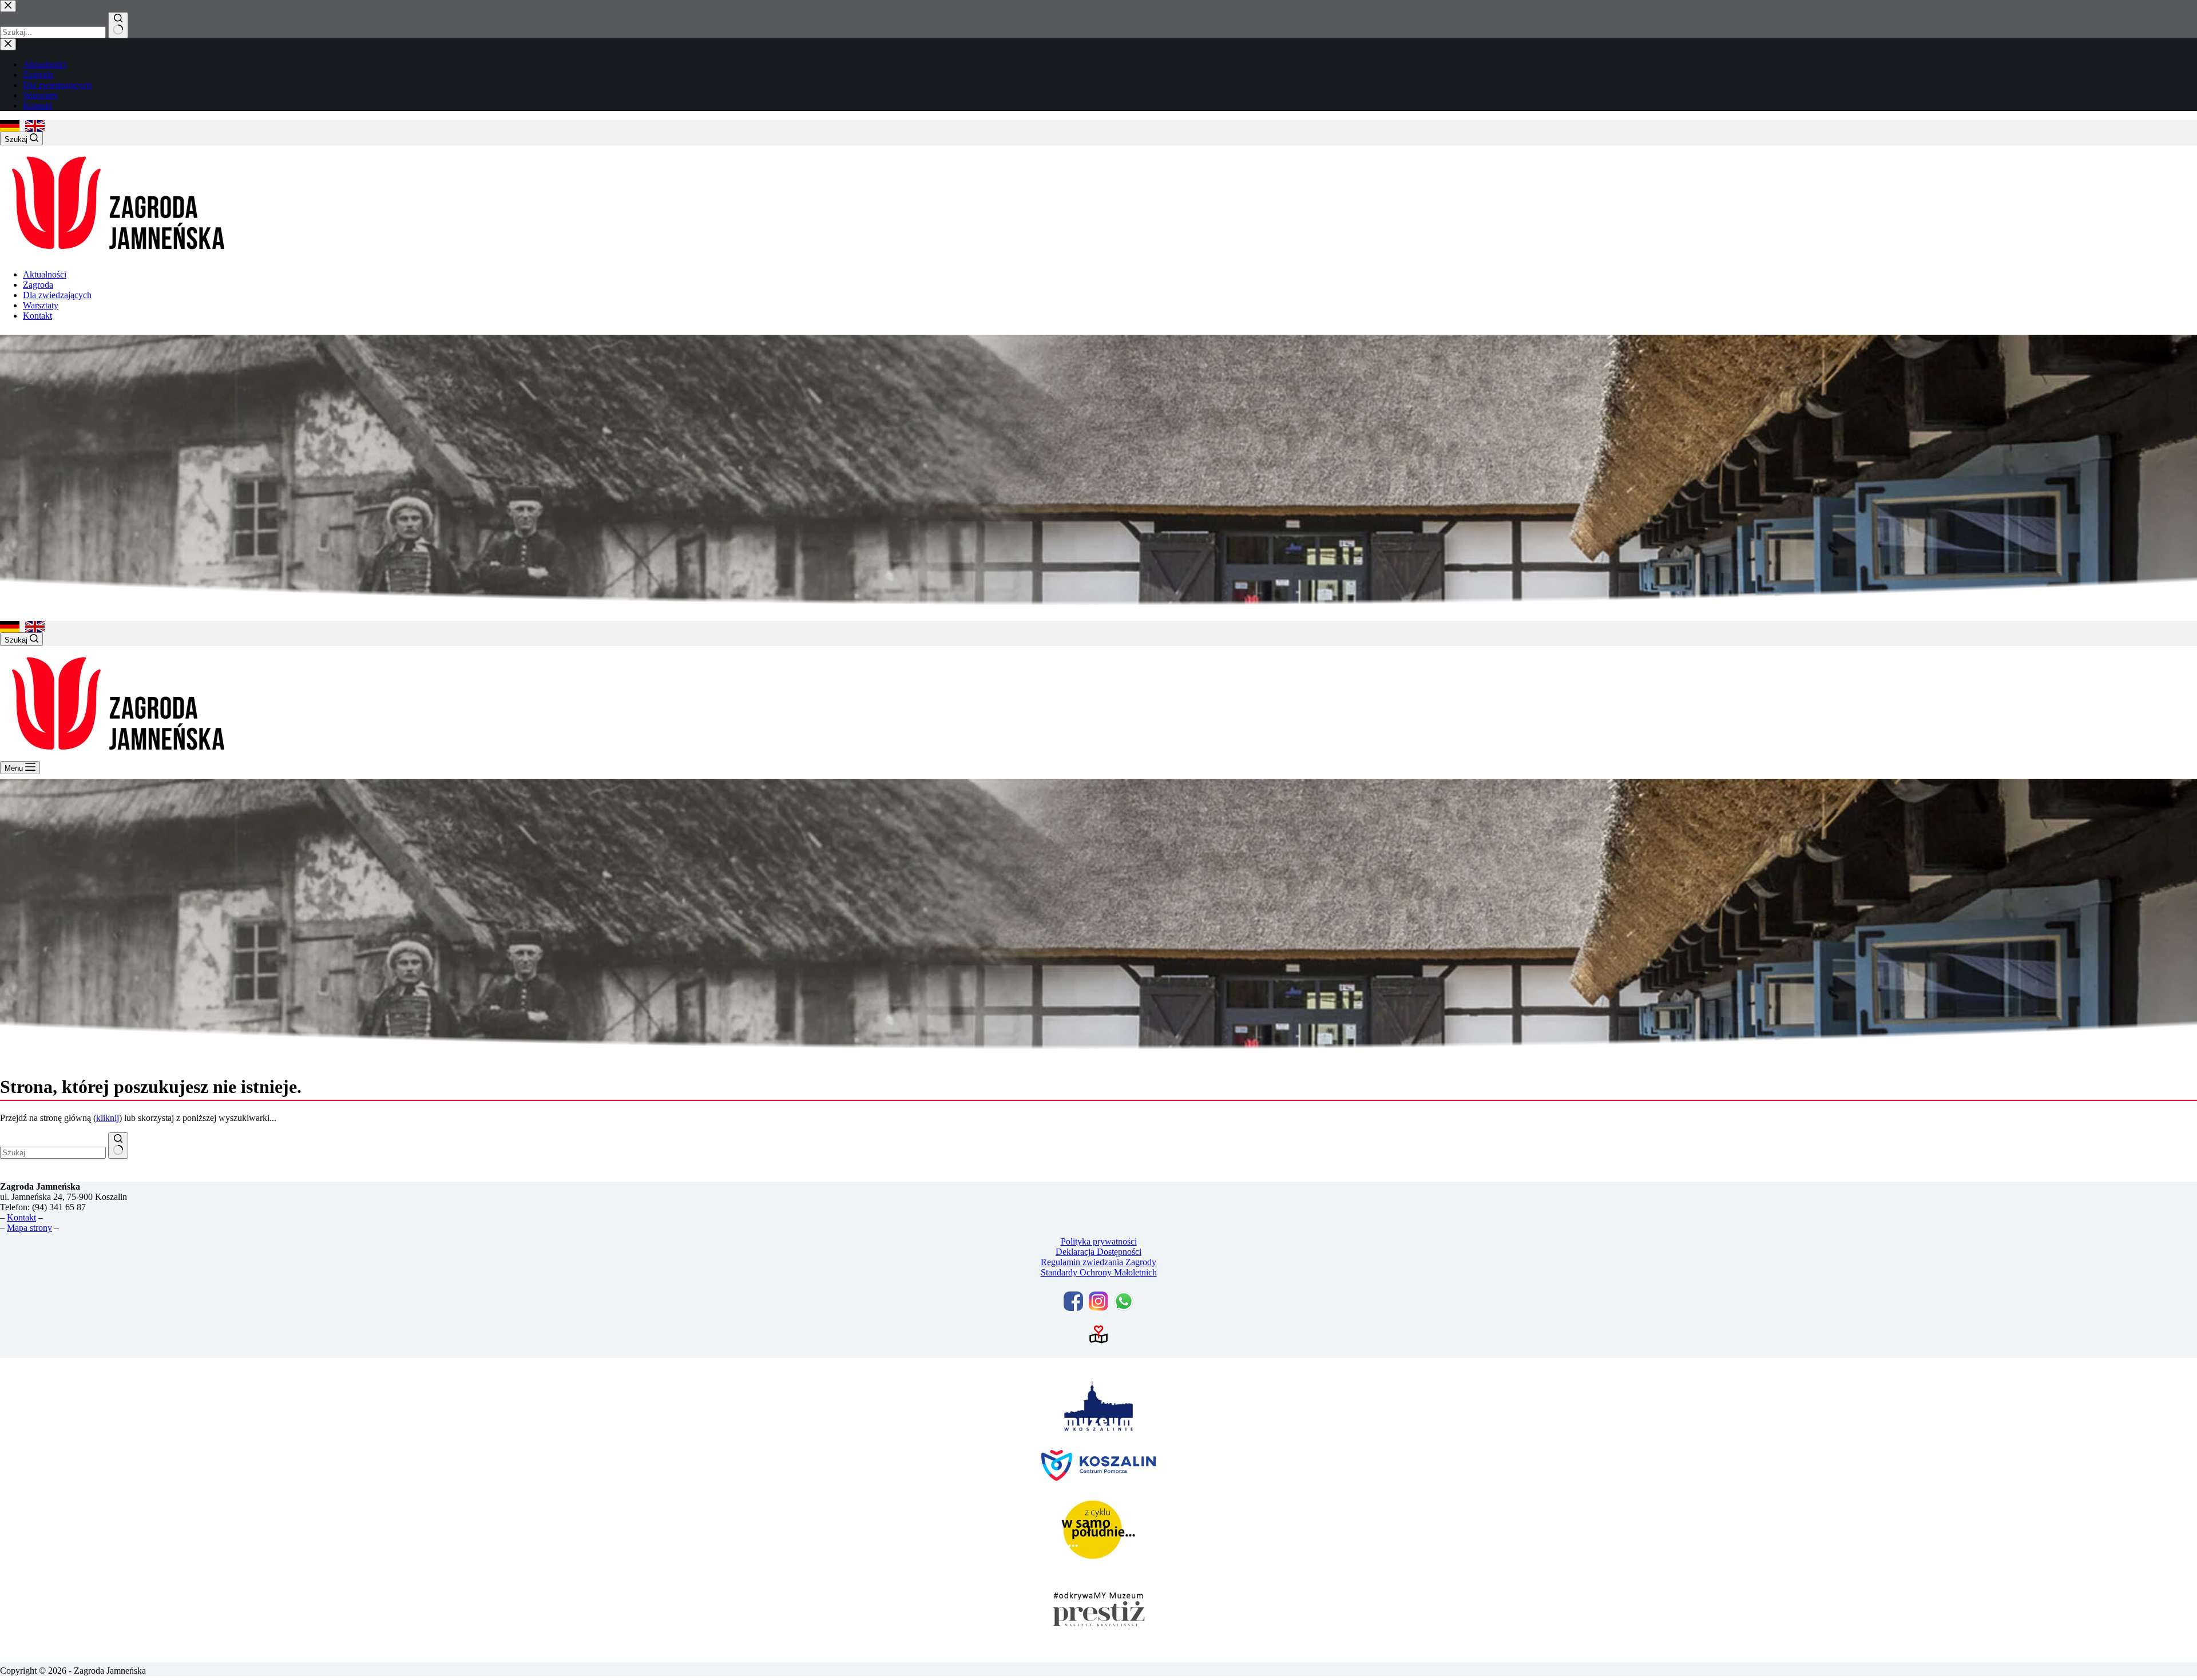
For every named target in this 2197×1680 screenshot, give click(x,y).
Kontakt (37, 316)
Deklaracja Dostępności (1098, 1252)
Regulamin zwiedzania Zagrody (1098, 1262)
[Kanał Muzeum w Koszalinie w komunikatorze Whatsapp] (1124, 1301)
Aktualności (45, 274)
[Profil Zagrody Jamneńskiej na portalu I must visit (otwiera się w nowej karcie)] (1098, 1334)
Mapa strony (29, 1228)
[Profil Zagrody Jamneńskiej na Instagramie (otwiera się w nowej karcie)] (1098, 1301)
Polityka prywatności (1099, 1241)
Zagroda (38, 285)
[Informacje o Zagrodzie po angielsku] (35, 126)
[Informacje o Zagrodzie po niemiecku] (10, 126)
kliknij (108, 1118)
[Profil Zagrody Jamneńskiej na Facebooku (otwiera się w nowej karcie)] (1073, 1301)
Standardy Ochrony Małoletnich (1099, 1272)
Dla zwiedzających (57, 295)
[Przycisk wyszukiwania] (118, 1146)
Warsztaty (41, 305)
